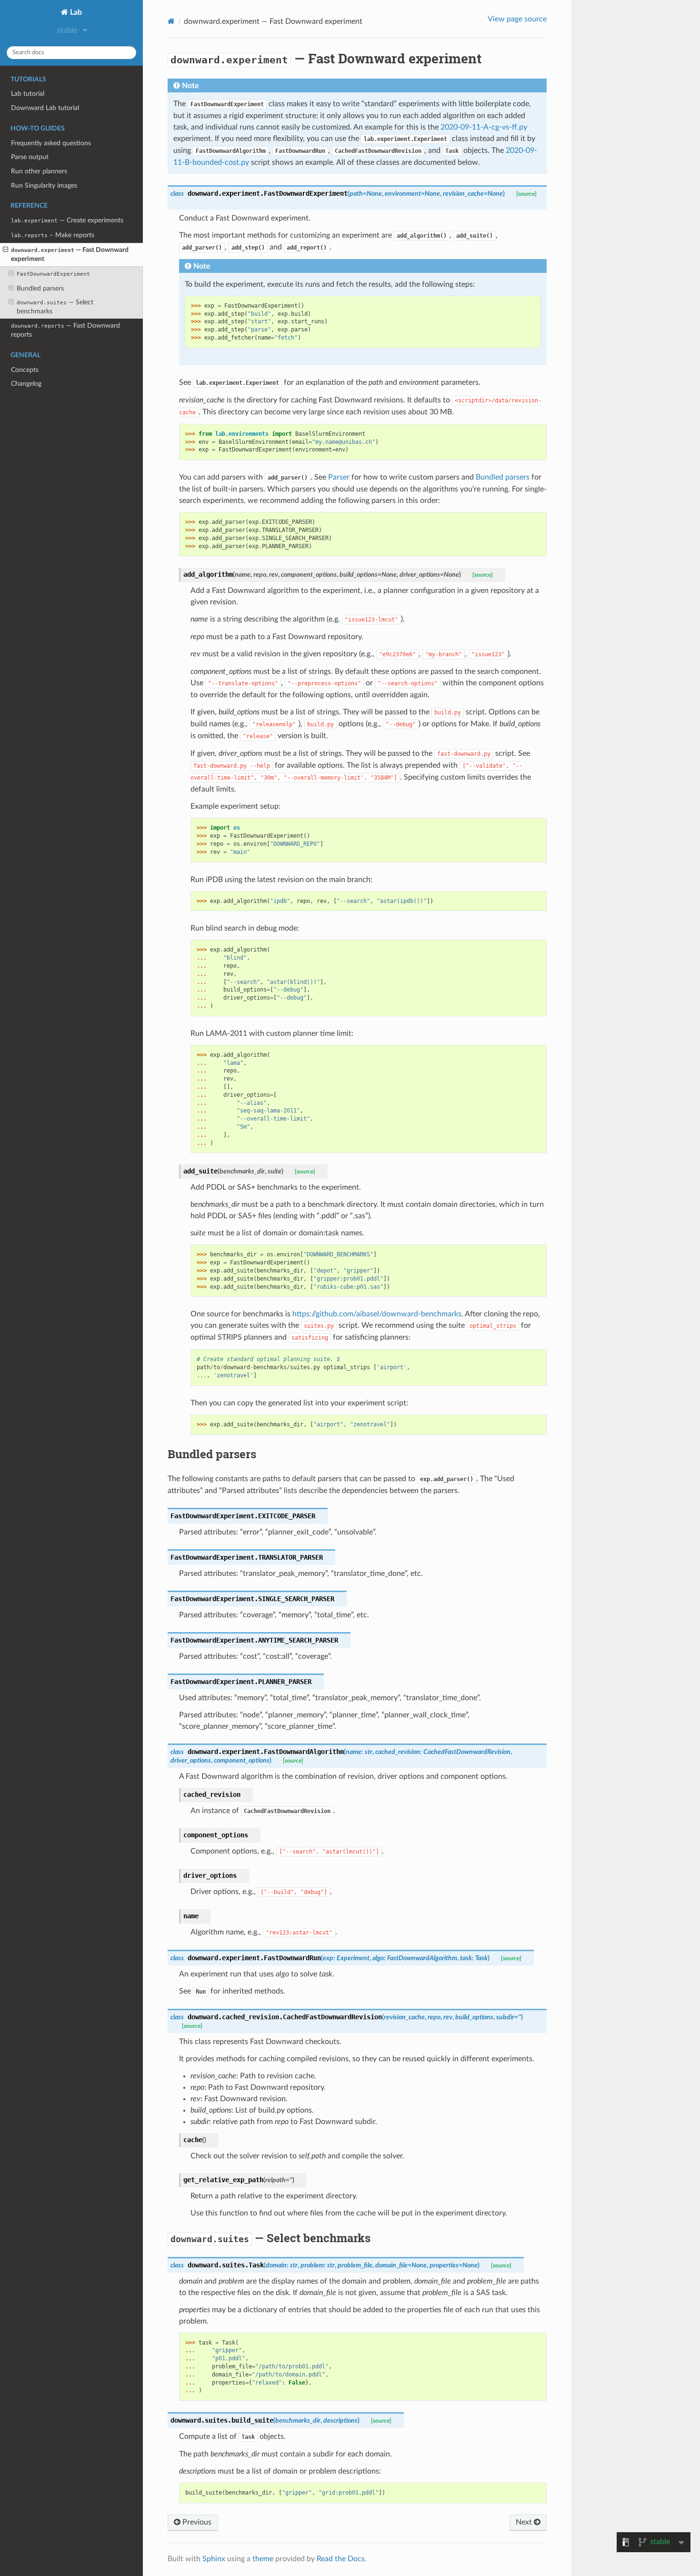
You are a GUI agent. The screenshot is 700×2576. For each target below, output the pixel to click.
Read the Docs (341, 2559)
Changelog (26, 384)
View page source (517, 19)
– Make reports (53, 235)
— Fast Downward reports (65, 330)
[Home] (171, 21)
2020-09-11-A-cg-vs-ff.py (484, 127)
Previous (196, 2522)
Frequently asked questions (51, 143)
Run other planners (39, 171)
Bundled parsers (40, 288)
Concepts (25, 370)
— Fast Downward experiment (70, 254)
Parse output (30, 157)
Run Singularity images (44, 185)
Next (525, 2522)
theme (263, 2559)
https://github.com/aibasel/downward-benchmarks (377, 1314)
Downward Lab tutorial (45, 108)
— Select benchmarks (55, 307)
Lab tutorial (28, 94)
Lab (75, 12)
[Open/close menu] (5, 250)
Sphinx (214, 2559)
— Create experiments (67, 220)
